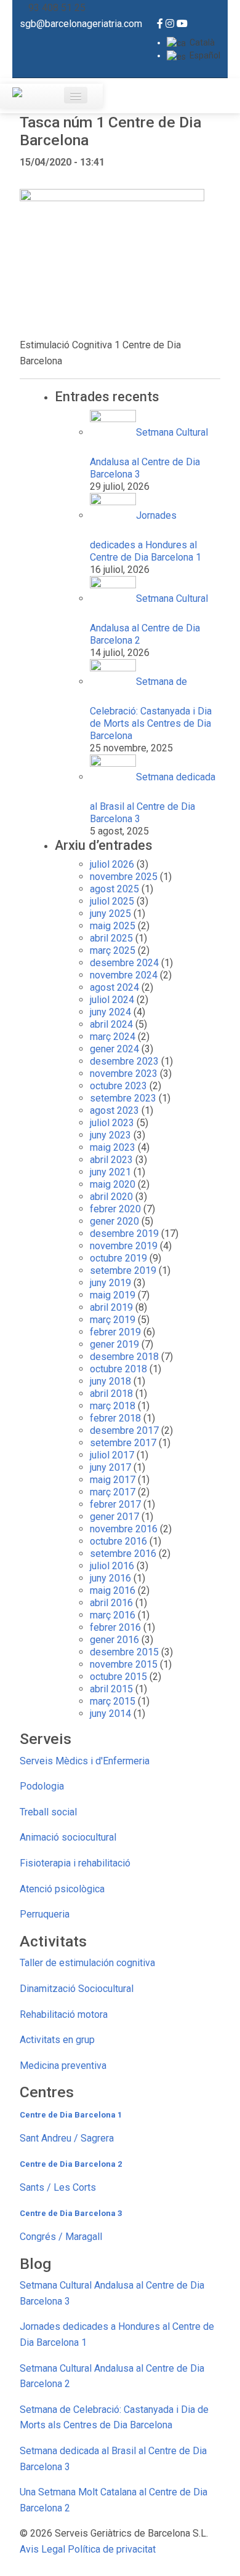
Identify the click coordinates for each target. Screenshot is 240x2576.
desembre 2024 (124, 963)
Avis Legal (42, 2549)
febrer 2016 (115, 1627)
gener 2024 (114, 1049)
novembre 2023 (124, 1074)
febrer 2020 (115, 1209)
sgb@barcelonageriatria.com (81, 24)
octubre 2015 (118, 1677)
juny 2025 (110, 914)
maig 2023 (113, 1147)
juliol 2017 (112, 1455)
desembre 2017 (124, 1430)
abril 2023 (111, 1160)
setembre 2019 (123, 1270)
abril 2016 (111, 1603)
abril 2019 (111, 1307)
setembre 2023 (123, 1098)
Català (200, 42)
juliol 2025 (112, 901)
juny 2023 (110, 1135)
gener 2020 (114, 1221)
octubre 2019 (118, 1258)
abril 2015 (111, 1689)
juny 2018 (110, 1381)
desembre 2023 (124, 1061)
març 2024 (113, 1037)
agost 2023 (114, 1110)
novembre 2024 (124, 975)
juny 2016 (110, 1578)
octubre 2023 (118, 1086)
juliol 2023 (112, 1123)
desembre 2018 (124, 1357)
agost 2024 (114, 987)
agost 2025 (114, 889)
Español (203, 55)
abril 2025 (111, 938)
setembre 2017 (123, 1443)
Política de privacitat (112, 2549)
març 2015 (113, 1701)
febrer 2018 (115, 1418)
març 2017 (113, 1492)
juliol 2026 (112, 864)
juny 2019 (110, 1283)
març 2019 (113, 1320)
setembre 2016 (123, 1554)
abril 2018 (111, 1394)
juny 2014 (110, 1714)
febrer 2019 (115, 1332)
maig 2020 (113, 1184)
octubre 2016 (118, 1541)
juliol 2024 (112, 1000)
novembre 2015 (124, 1664)
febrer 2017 (115, 1504)
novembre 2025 (124, 877)
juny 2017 (110, 1467)
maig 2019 (113, 1295)
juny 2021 (110, 1172)
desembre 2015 (124, 1652)
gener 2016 (114, 1640)
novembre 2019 (124, 1246)
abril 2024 (111, 1024)
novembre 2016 (124, 1529)
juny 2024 (110, 1012)
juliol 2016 (112, 1566)
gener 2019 (114, 1344)
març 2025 (113, 950)
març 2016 (113, 1615)
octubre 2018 (118, 1369)
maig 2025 (113, 926)
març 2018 (113, 1406)
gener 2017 (114, 1517)
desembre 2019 (124, 1234)
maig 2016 (113, 1590)
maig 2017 (113, 1480)
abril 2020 (111, 1197)
